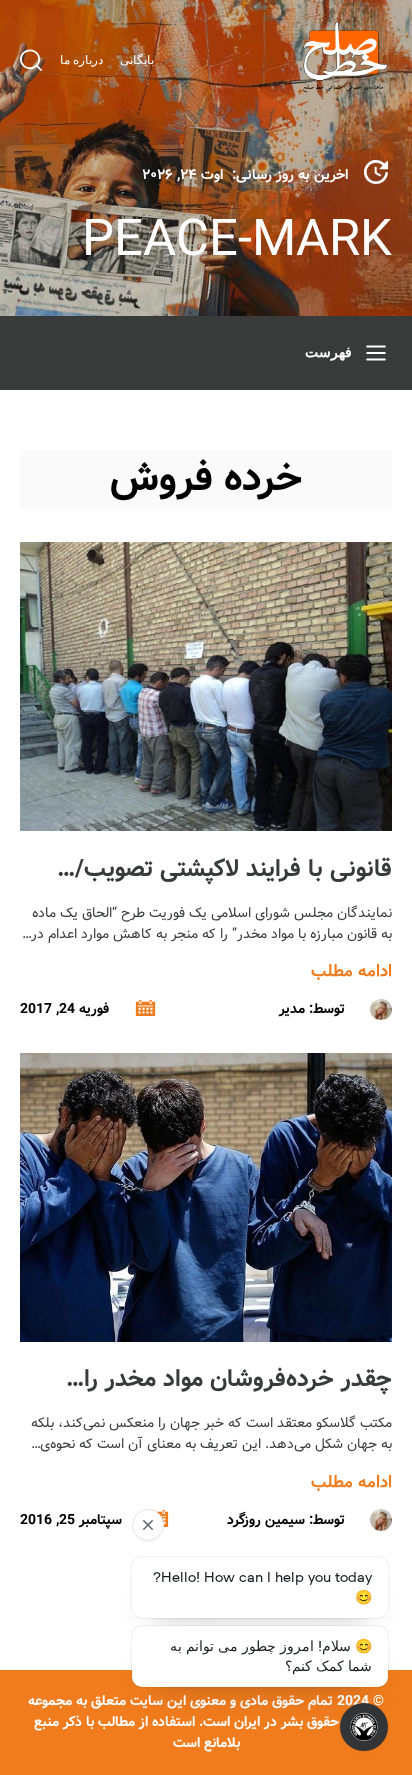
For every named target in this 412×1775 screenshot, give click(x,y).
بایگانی (137, 60)
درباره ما (81, 60)
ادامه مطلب (351, 971)
